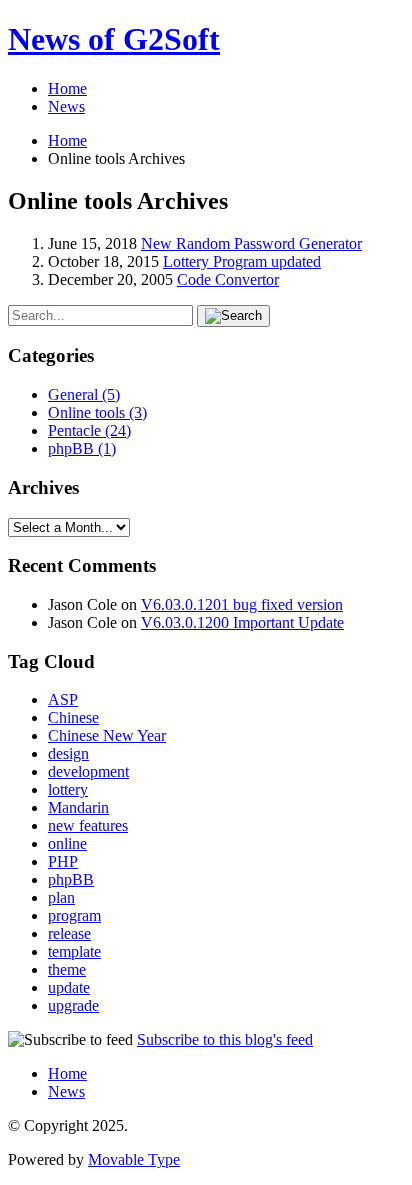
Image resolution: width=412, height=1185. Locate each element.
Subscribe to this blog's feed (225, 1039)
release (69, 933)
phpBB (71, 879)
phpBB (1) (82, 448)
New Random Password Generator (251, 243)
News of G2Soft (114, 39)
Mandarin (78, 807)
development (88, 771)
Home (67, 88)
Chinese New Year (107, 735)
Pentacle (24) (89, 430)
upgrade (73, 1005)
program (74, 915)
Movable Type (134, 1159)
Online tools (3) (97, 412)
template (74, 951)
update (69, 987)
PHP (63, 861)
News (66, 106)
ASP (63, 699)
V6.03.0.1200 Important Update (242, 622)
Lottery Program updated (242, 261)
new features (88, 825)
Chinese (73, 717)
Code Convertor (228, 279)
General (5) (84, 394)
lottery (68, 789)
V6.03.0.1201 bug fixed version (242, 604)
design (68, 753)
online (67, 843)
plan (61, 897)
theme (67, 969)
